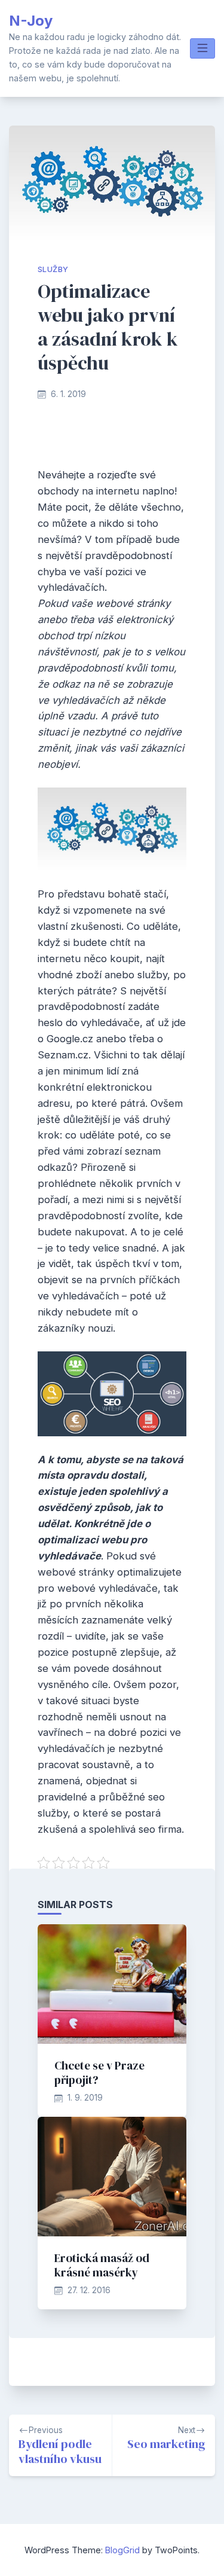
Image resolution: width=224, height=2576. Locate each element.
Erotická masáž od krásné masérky (102, 2265)
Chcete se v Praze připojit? (99, 2073)
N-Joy (31, 21)
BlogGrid (122, 2550)
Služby (53, 269)
